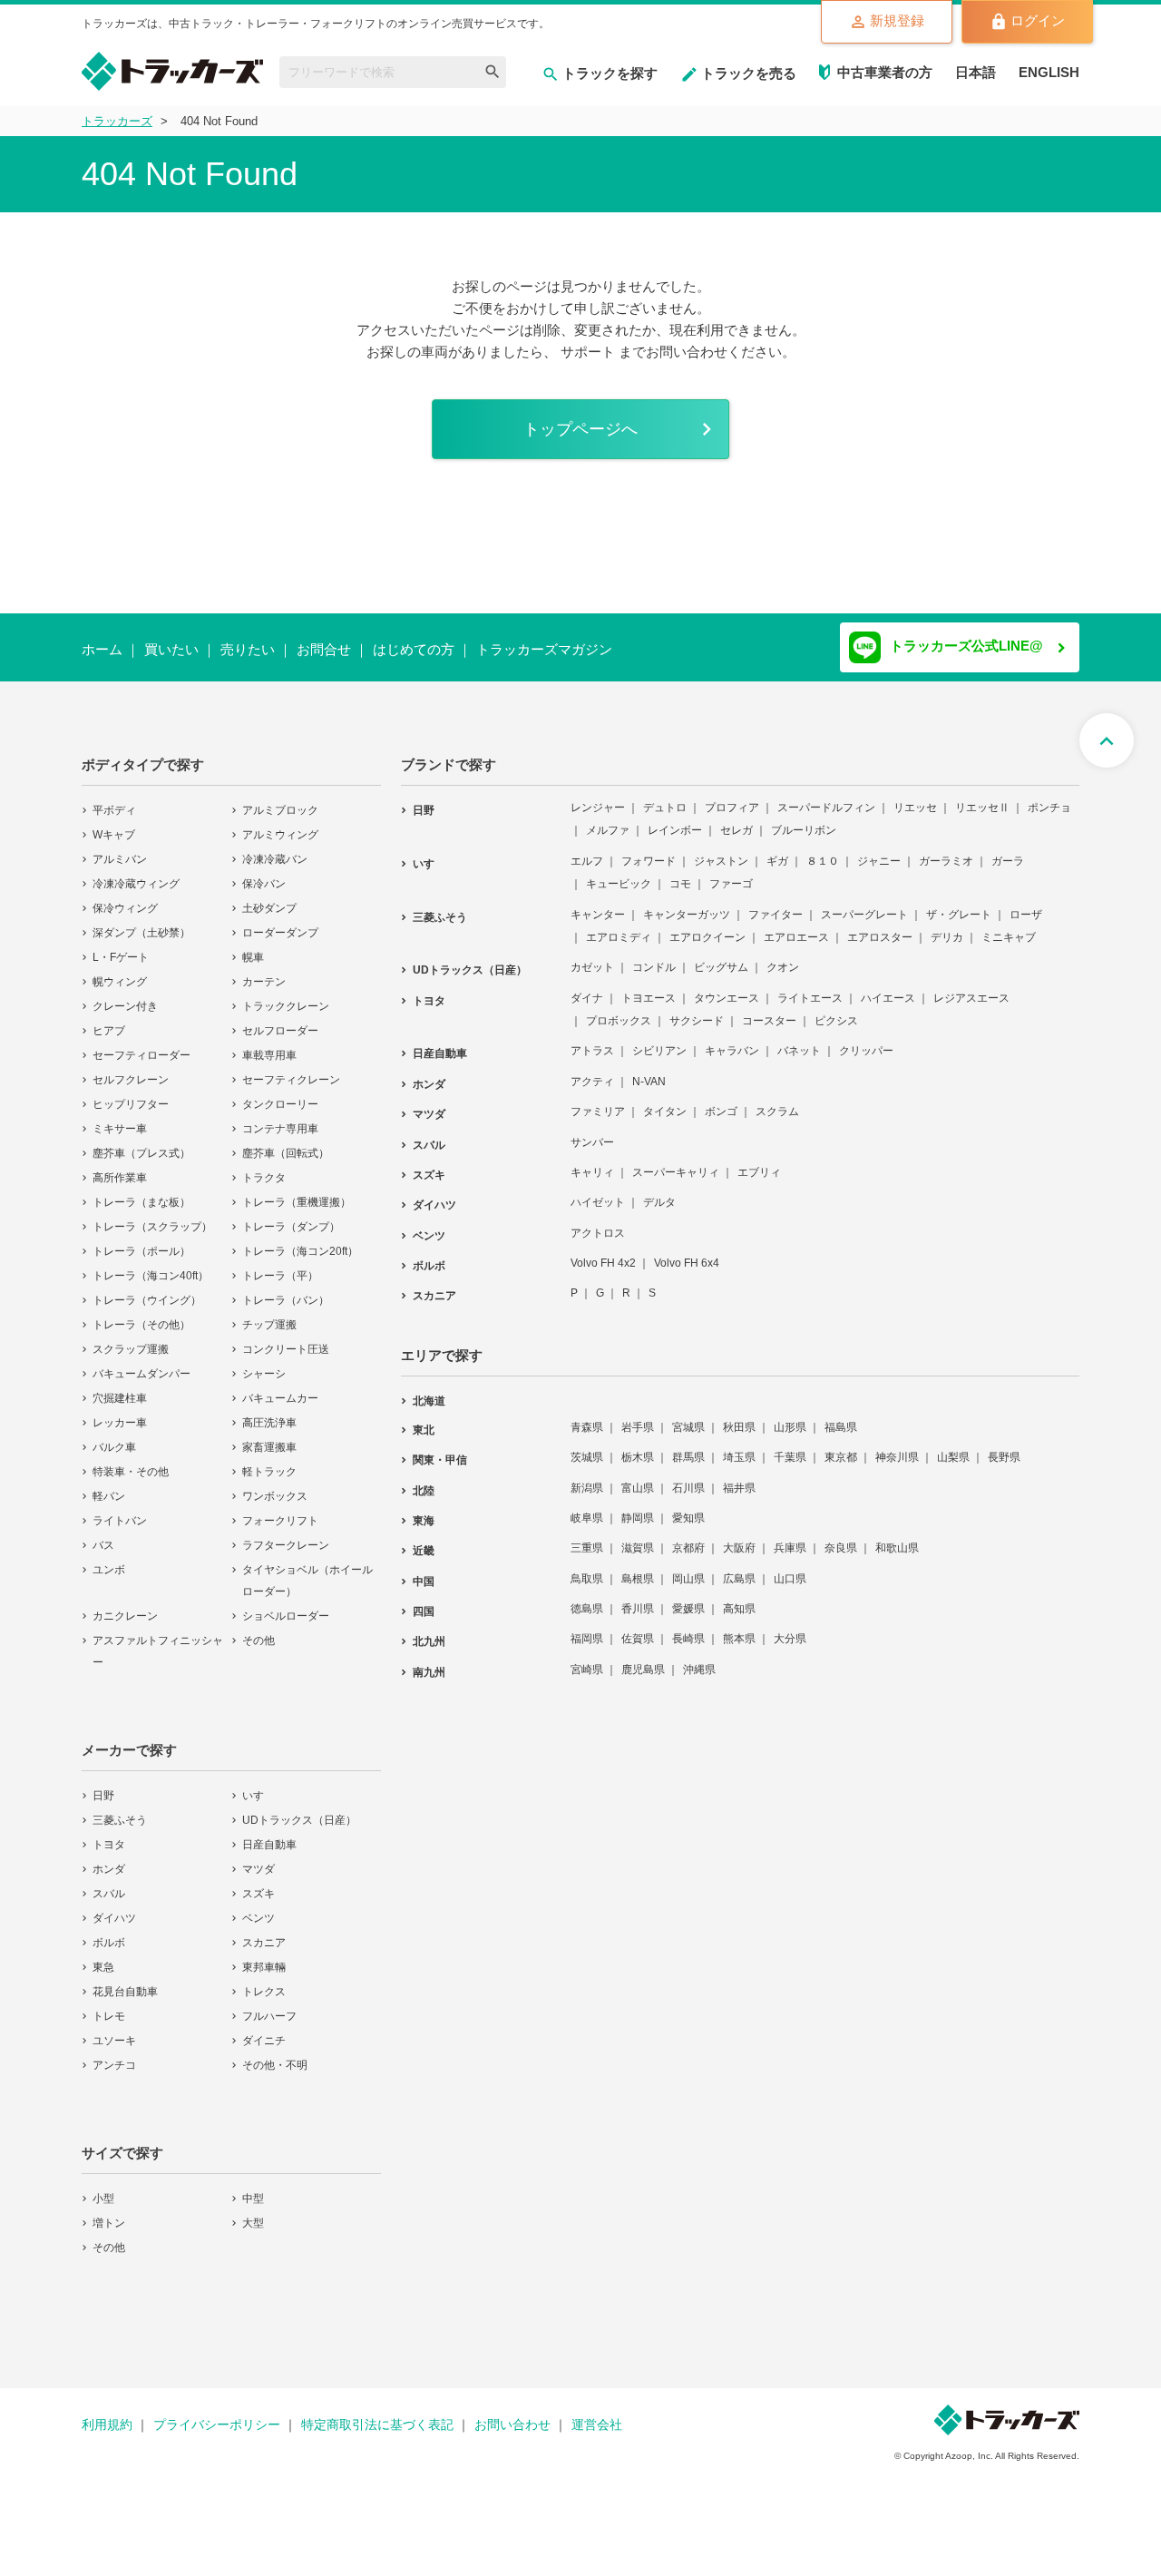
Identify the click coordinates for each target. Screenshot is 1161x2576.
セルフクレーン (131, 1068)
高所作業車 (120, 1166)
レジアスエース (971, 986)
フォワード (649, 849)
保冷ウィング (125, 896)
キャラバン (732, 1039)
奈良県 (841, 1536)
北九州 (429, 1630)
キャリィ (592, 1161)
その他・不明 (275, 2053)
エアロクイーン (707, 926)
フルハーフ (269, 2004)
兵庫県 (790, 1536)
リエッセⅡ (982, 796)
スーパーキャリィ (676, 1161)
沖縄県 (699, 1658)
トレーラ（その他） (141, 1313)
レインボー (675, 818)
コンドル (654, 955)
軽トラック (269, 1460)
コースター (769, 1009)
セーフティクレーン (291, 1068)
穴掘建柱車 (120, 1386)
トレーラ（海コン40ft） (151, 1264)
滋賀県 (638, 1536)
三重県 (587, 1536)
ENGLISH (1049, 72)
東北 (424, 1418)
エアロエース (796, 926)
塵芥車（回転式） (286, 1141)
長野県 (1004, 1445)
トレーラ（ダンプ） (291, 1215)
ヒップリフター (131, 1092)
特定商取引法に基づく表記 (377, 2413)
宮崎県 (587, 1658)
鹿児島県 (643, 1658)
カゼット (592, 955)
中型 (253, 2187)
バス (103, 1533)
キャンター (598, 903)
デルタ (659, 1190)
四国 (424, 1600)
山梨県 (953, 1445)
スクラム (777, 1100)
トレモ (109, 2004)
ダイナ (587, 986)
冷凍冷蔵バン (275, 847)
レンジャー (598, 796)
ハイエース (888, 986)
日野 (103, 1784)
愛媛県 (688, 1597)
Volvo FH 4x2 (603, 1251)
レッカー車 (120, 1411)
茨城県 (587, 1445)
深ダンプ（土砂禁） (141, 921)
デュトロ (665, 796)
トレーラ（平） (280, 1264)
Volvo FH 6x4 (687, 1251)
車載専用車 (269, 1043)
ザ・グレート (959, 903)
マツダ (259, 1857)
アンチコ (114, 2053)
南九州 (429, 1660)
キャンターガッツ (687, 903)
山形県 (790, 1415)
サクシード (697, 1009)
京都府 (688, 1536)
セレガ (737, 818)
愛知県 (688, 1506)
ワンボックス (275, 1484)
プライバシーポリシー (217, 2413)
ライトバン (120, 1509)
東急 (103, 1955)
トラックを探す (610, 73)
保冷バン (264, 872)
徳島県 (587, 1597)
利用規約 (107, 2413)
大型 (253, 2211)
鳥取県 (587, 1567)
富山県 (638, 1476)
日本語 (976, 72)
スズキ (259, 1882)
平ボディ (114, 798)
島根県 (638, 1567)
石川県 (688, 1476)
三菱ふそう (120, 1808)
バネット (799, 1039)
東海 (424, 1509)
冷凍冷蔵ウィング (136, 872)
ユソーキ (114, 2029)
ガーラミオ (946, 849)
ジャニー (879, 849)
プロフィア (732, 796)
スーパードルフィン (826, 796)
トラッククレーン (286, 994)
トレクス (264, 1980)
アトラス (592, 1039)
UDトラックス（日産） (299, 1808)
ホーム (102, 649)
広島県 (739, 1567)
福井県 (739, 1476)
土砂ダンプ (269, 896)
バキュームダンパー (141, 1362)
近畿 (424, 1539)
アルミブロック (280, 798)
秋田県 (739, 1415)
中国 (424, 1570)
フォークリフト (280, 1509)
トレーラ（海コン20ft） (300, 1239)
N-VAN (649, 1070)
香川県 (638, 1597)
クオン (783, 955)
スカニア (264, 1931)
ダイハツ (114, 1906)
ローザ (1026, 903)
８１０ (823, 849)
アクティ (592, 1070)
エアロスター (880, 926)
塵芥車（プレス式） (141, 1141)
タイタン (665, 1100)
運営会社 (597, 2413)
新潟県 (587, 1476)
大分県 (790, 1627)
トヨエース (649, 986)
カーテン (264, 970)
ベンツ (259, 1906)
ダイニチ (264, 2029)
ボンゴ (721, 1100)
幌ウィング (120, 970)
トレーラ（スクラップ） (152, 1215)
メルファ (608, 818)
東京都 (841, 1445)
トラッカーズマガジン (544, 649)
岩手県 (638, 1415)
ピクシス (836, 1009)
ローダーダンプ (280, 921)
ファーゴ (731, 872)
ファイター (776, 903)
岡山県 (688, 1567)
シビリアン (659, 1039)
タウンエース (727, 986)
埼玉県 (739, 1445)
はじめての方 (414, 649)
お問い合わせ (512, 2413)
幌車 (253, 945)
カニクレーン (125, 1604)
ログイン (1038, 20)
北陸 (424, 1479)
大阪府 (739, 1536)
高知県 (739, 1597)
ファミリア (598, 1100)
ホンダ (109, 1857)
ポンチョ (1049, 796)
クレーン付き (125, 994)
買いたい (171, 649)
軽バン (109, 1484)
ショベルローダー (286, 1604)
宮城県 (688, 1415)
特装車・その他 (131, 1460)
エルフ (587, 849)
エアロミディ (619, 926)
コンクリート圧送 (286, 1337)
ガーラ (1008, 849)
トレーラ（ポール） (141, 1239)
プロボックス (619, 1009)
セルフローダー (280, 1019)
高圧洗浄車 (269, 1411)
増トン (109, 2211)
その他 (259, 1629)
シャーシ (264, 1362)
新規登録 (897, 20)
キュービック (619, 872)
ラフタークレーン (286, 1533)
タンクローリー (280, 1092)
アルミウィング (280, 823)
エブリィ (759, 1161)
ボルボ (109, 1931)
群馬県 (688, 1445)
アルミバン (120, 847)
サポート (588, 352)
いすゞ (259, 1784)
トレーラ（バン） (286, 1288)
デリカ (947, 926)
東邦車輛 (264, 1955)
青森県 (587, 1415)
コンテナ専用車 (280, 1117)
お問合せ (324, 649)
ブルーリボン (804, 818)
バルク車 (114, 1435)
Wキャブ (114, 823)
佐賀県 (638, 1627)
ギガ (777, 849)
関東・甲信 (440, 1448)
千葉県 (790, 1445)
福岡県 (587, 1627)
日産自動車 (269, 1833)
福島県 (841, 1415)
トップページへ (580, 429)
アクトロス (598, 1221)
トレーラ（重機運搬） (297, 1190)
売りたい (248, 649)
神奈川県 (897, 1445)
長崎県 (688, 1627)
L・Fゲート (121, 945)
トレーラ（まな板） (141, 1190)
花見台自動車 (125, 1980)
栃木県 (638, 1445)
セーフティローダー (141, 1043)
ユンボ (109, 1558)
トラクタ (264, 1166)
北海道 (429, 1389)
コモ (680, 872)
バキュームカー (280, 1386)
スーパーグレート (864, 903)
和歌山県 (897, 1536)
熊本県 (739, 1627)
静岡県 (638, 1506)
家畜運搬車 (269, 1435)
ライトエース (810, 986)
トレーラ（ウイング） (147, 1288)
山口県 (790, 1567)
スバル (109, 1882)
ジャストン (721, 849)
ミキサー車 (120, 1117)
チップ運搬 (269, 1313)
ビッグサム (721, 955)
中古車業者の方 (885, 72)
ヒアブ (109, 1019)
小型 (103, 2187)
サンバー (592, 1131)
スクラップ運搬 (131, 1337)
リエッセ (915, 796)
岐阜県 (587, 1506)
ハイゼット (598, 1190)
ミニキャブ (1009, 926)
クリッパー (866, 1039)
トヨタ (109, 1833)
